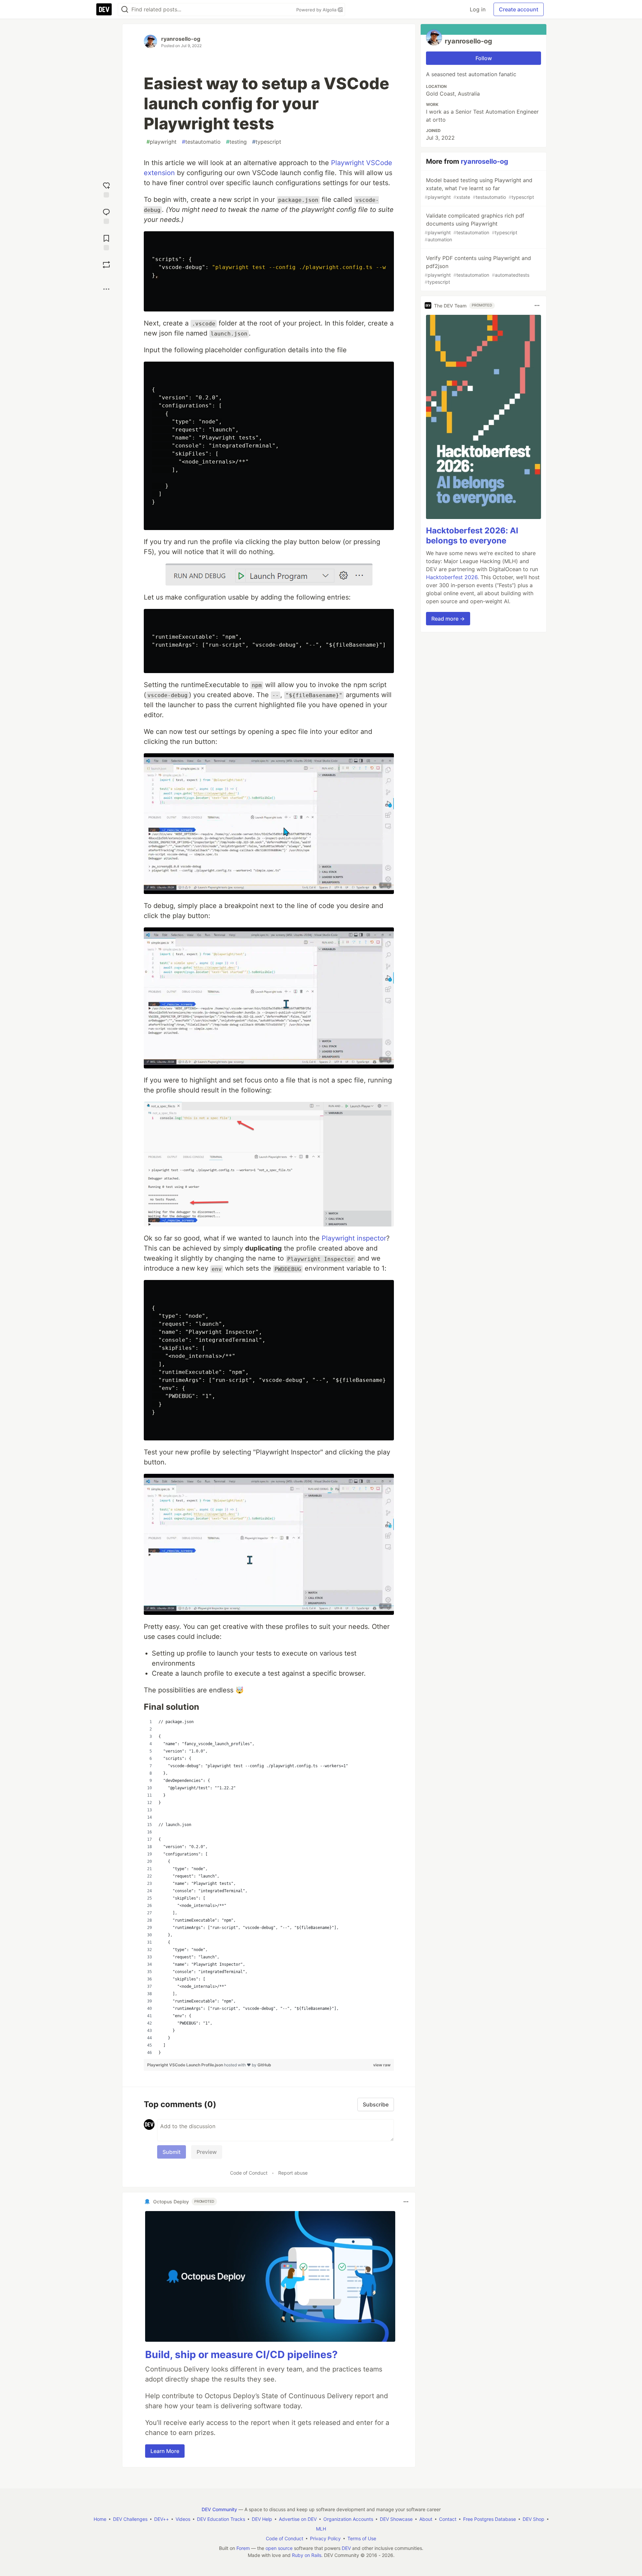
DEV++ (162, 2519)
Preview (207, 2152)
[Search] (125, 10)
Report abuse (293, 2173)
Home (100, 2519)
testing (236, 142)
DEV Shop (533, 2519)
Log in (478, 9)
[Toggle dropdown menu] (406, 2202)
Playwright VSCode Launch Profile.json (186, 2065)
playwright (162, 142)
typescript (267, 142)
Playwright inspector (354, 1238)
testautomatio (201, 142)
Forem (243, 2548)
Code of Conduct (249, 2173)
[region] (269, 1887)
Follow (484, 58)
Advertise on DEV (298, 2519)
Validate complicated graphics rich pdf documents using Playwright (474, 227)
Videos (183, 2519)
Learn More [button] (165, 2451)
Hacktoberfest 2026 (452, 577)
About (426, 2519)
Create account (519, 9)
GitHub (264, 2065)
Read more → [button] (448, 619)
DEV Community (219, 2509)
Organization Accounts (348, 2519)
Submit (172, 2152)
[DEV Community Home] (104, 9)
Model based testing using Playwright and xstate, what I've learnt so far (479, 188)
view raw (382, 2065)
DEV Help (262, 2519)
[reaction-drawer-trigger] (106, 189)
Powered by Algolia (317, 10)
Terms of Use (362, 2538)
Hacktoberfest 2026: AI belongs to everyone (472, 536)
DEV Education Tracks (221, 2519)
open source (279, 2548)
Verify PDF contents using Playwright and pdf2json (478, 270)
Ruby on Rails (307, 2555)
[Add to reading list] (106, 242)
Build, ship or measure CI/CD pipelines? (241, 2354)
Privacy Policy (325, 2538)
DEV (346, 2548)
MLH (321, 2529)
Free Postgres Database (490, 2519)
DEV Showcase (396, 2519)
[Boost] (106, 265)
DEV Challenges (130, 2519)
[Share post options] (106, 289)
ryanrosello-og (181, 39)
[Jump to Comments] (106, 215)
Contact (448, 2519)
